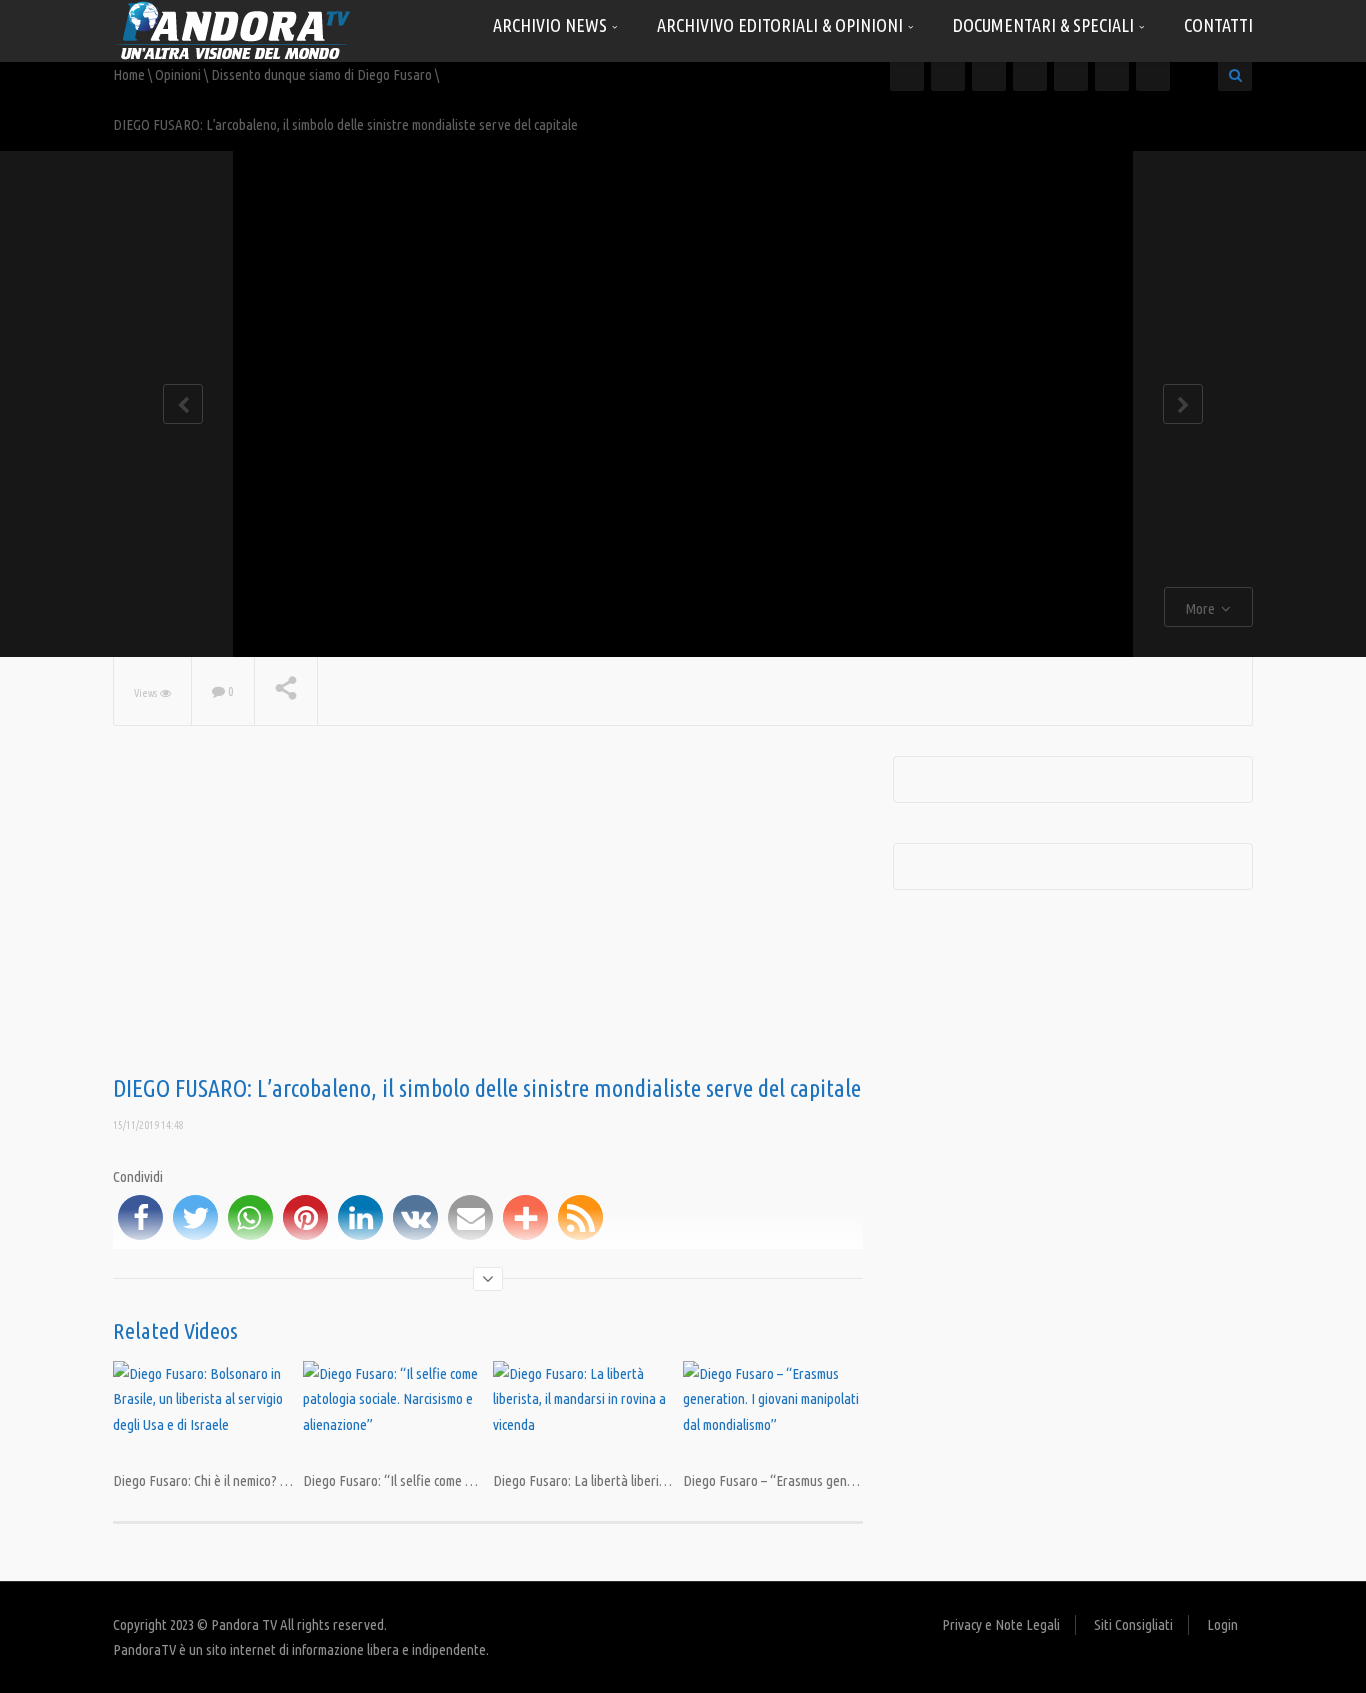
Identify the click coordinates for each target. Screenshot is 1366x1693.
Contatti (1218, 25)
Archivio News (552, 25)
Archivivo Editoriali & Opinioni (782, 25)
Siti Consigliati (1133, 1624)
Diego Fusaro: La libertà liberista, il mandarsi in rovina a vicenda (671, 1480)
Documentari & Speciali (1045, 25)
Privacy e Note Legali (1001, 1624)
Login (1222, 1624)
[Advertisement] (488, 916)
